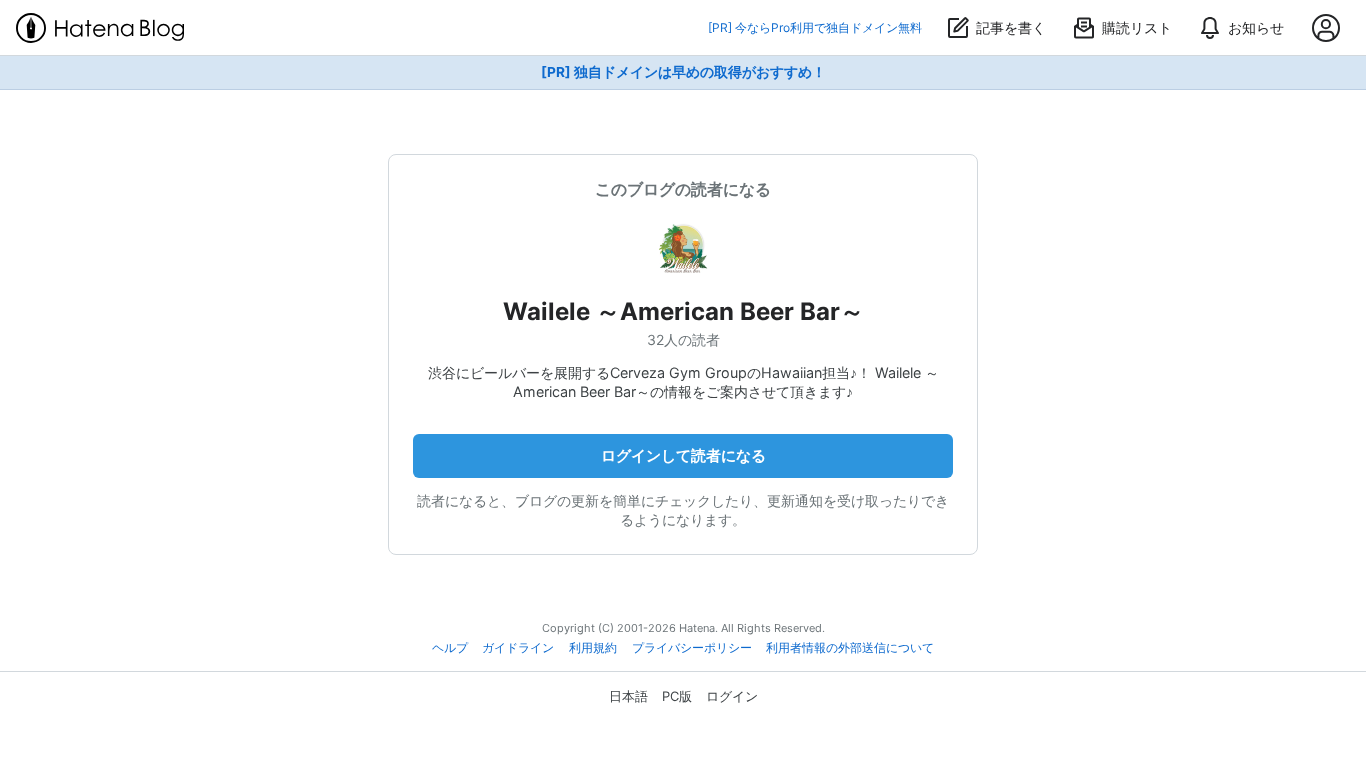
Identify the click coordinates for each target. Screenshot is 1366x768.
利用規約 (593, 648)
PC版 (677, 696)
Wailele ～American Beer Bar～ (683, 311)
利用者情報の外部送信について (850, 648)
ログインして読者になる (683, 455)
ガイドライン (518, 648)
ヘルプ (450, 648)
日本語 (628, 696)
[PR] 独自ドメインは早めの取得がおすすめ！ (683, 72)
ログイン (732, 696)
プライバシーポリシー (692, 648)
